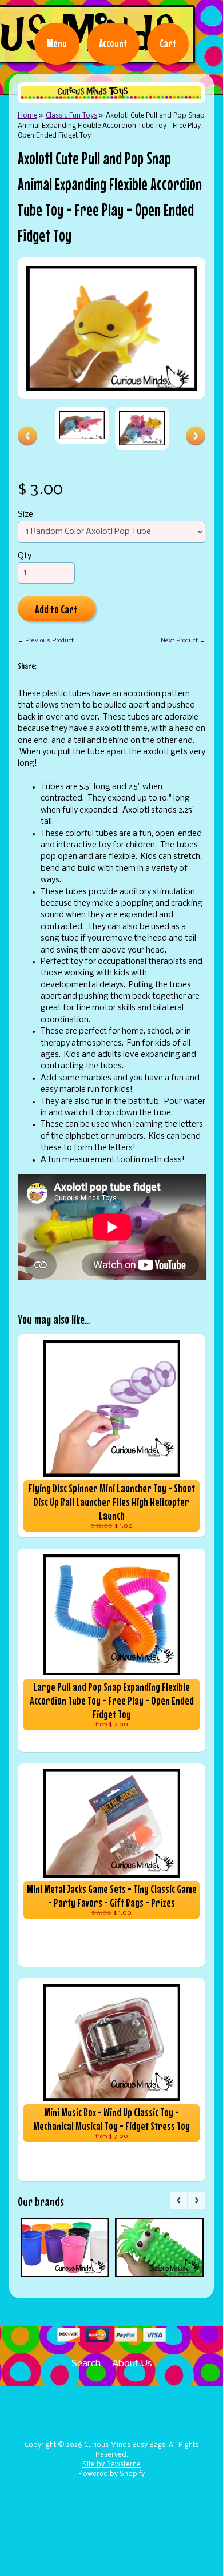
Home (27, 116)
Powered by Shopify (111, 2474)
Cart (168, 43)
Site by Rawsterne (111, 2465)
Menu (57, 43)
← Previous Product (46, 641)
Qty (25, 556)
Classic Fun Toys (71, 116)
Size (25, 515)
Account (113, 43)
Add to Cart (56, 609)
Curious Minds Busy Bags (125, 2445)
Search (86, 2364)
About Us (132, 2364)
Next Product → (183, 641)
